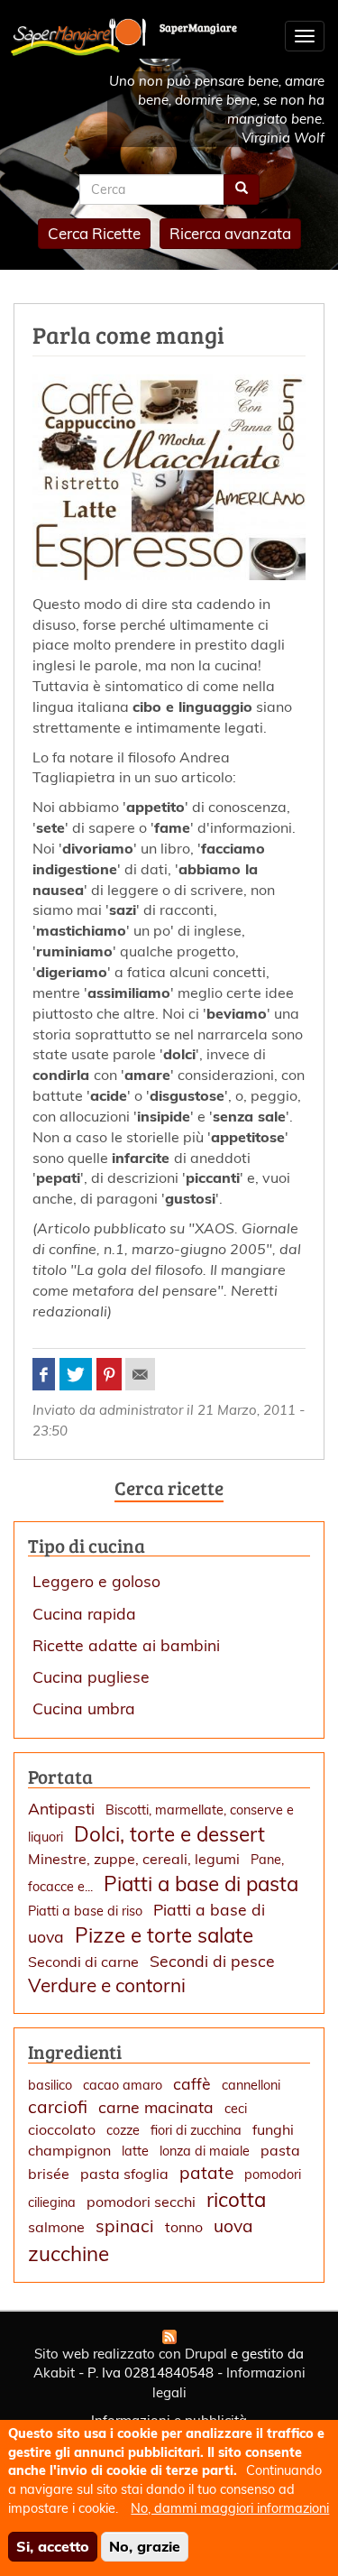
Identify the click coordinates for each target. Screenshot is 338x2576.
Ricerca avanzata (230, 233)
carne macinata (156, 2107)
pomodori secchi (141, 2202)
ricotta (236, 2199)
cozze (123, 2130)
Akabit (54, 2373)
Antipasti (61, 1808)
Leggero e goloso (96, 1581)
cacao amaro (123, 2085)
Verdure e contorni (107, 1985)
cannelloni (251, 2085)
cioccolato (62, 2129)
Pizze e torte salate (164, 1935)
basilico (50, 2085)
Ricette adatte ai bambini (126, 1645)
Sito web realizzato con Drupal (131, 2354)
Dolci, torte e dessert (169, 1834)
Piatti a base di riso (85, 1911)
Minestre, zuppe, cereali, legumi (134, 1859)
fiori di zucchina (196, 2130)
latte (135, 2151)
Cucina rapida (84, 1613)
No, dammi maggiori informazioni (230, 2508)
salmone (56, 2227)
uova (233, 2226)
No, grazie (145, 2546)
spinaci (125, 2226)
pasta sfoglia (124, 2174)
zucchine (69, 2253)
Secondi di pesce (212, 1961)
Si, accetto (53, 2546)
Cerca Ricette (94, 233)
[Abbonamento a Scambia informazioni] (169, 2337)
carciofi (58, 2107)
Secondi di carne (83, 1962)
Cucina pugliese (91, 1676)
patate (206, 2173)
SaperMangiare (198, 27)
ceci (236, 2109)
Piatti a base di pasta (201, 1884)
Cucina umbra (84, 1708)
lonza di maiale (205, 2151)
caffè (192, 2083)
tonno (184, 2227)
